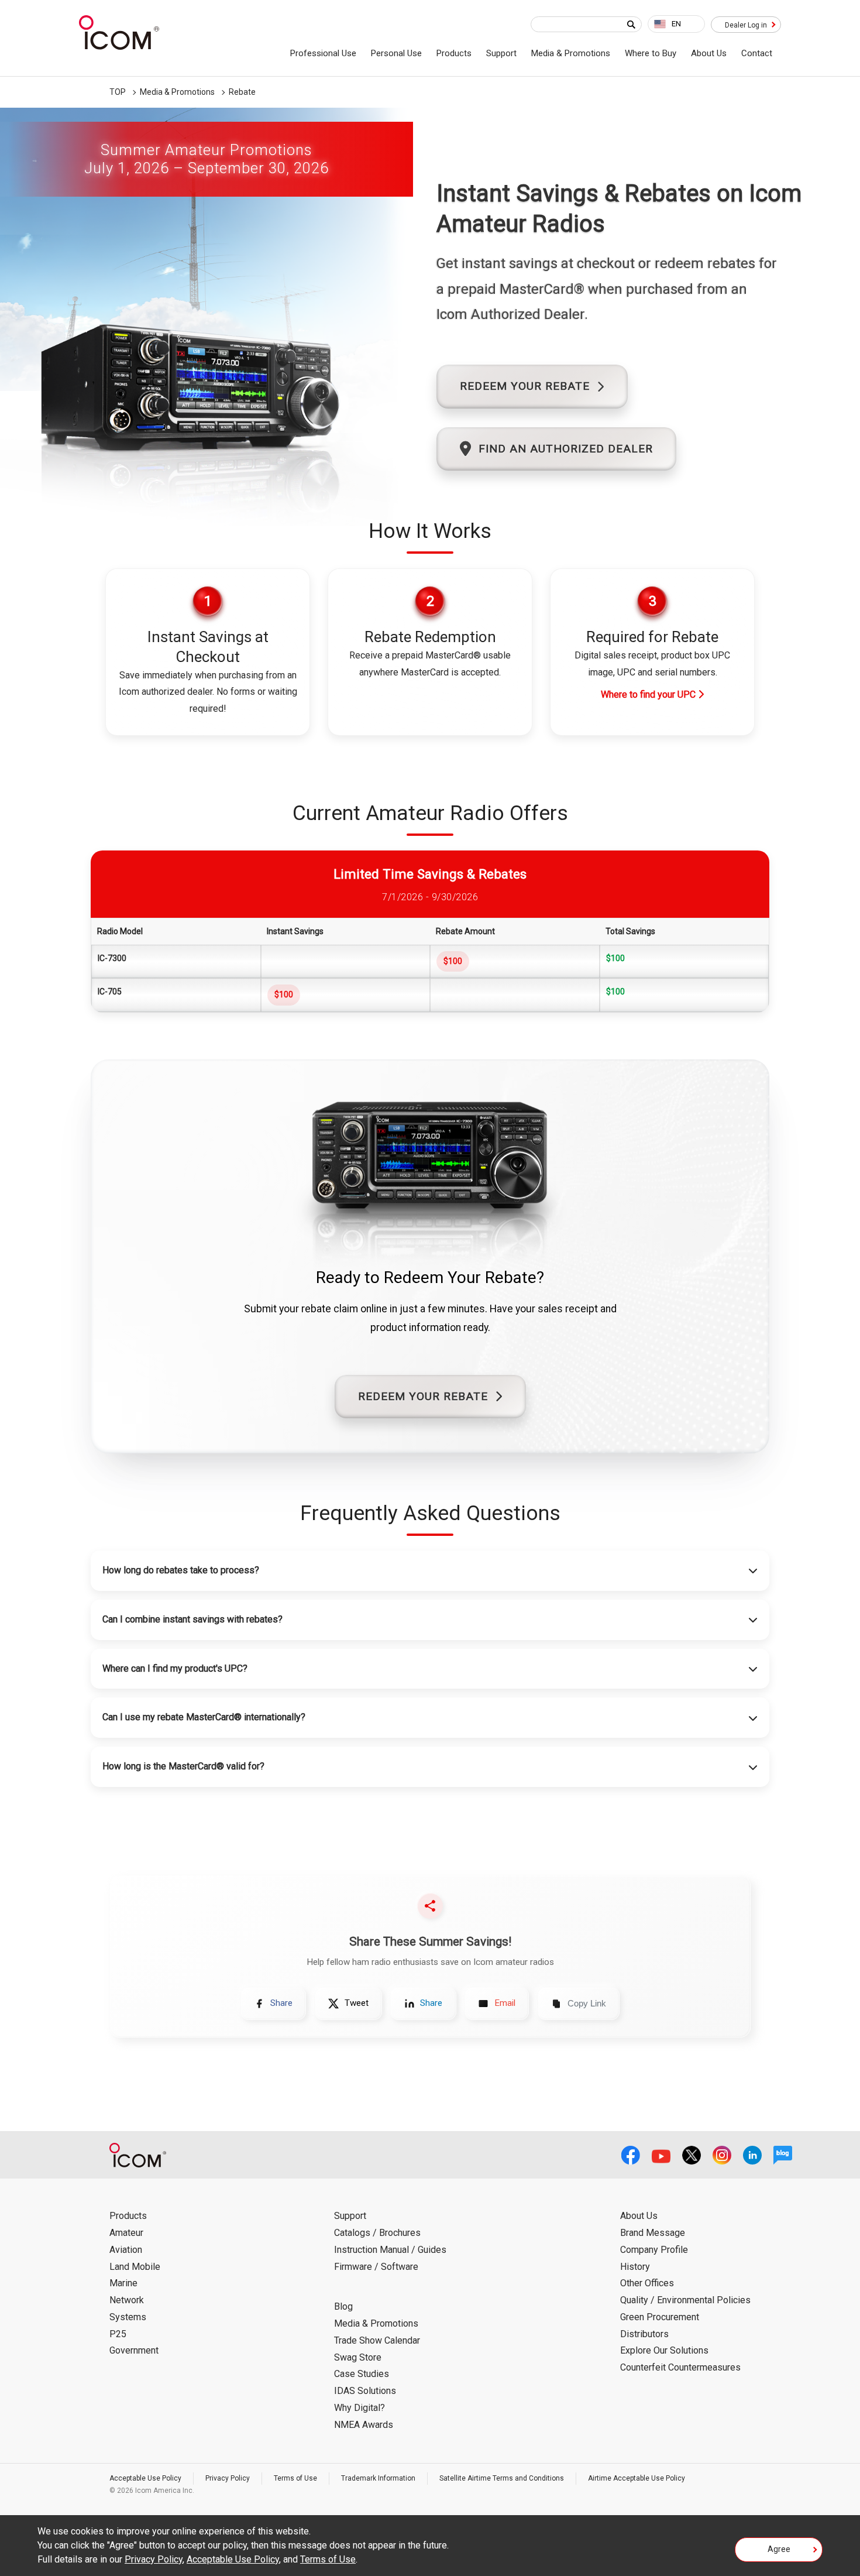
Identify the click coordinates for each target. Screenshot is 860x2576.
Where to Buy (651, 53)
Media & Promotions (571, 53)
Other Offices (647, 2283)
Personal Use (396, 53)
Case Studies (362, 2374)
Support (501, 53)
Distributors (644, 2334)
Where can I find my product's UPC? (175, 1668)
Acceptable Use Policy (145, 2478)
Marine (123, 2283)
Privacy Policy (228, 2478)
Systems (128, 2317)
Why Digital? (360, 2408)
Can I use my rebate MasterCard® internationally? (204, 1717)
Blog (343, 2306)
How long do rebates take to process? (181, 1570)
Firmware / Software (376, 2267)
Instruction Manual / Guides (390, 2250)
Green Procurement (660, 2317)
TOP (118, 92)
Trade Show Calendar (377, 2340)
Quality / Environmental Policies (685, 2300)
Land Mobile (135, 2267)
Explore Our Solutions (664, 2350)
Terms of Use (295, 2478)
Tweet (357, 2003)
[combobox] (676, 24)
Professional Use (323, 53)
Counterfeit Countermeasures (680, 2367)
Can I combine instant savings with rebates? (192, 1619)
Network (127, 2300)
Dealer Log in (746, 25)
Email (505, 2003)
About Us (709, 53)
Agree (779, 2549)
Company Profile (654, 2250)
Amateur (126, 2233)
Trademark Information (378, 2478)
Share (281, 2003)
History (635, 2267)
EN (676, 24)
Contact (757, 53)
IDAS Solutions (365, 2391)
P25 (118, 2334)
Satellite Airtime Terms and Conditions (502, 2478)
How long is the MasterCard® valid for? (183, 1766)
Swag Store (358, 2357)
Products (454, 53)
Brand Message (653, 2233)
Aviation (126, 2250)
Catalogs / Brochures (377, 2233)
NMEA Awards (364, 2425)
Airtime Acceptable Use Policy (637, 2478)
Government (134, 2350)
